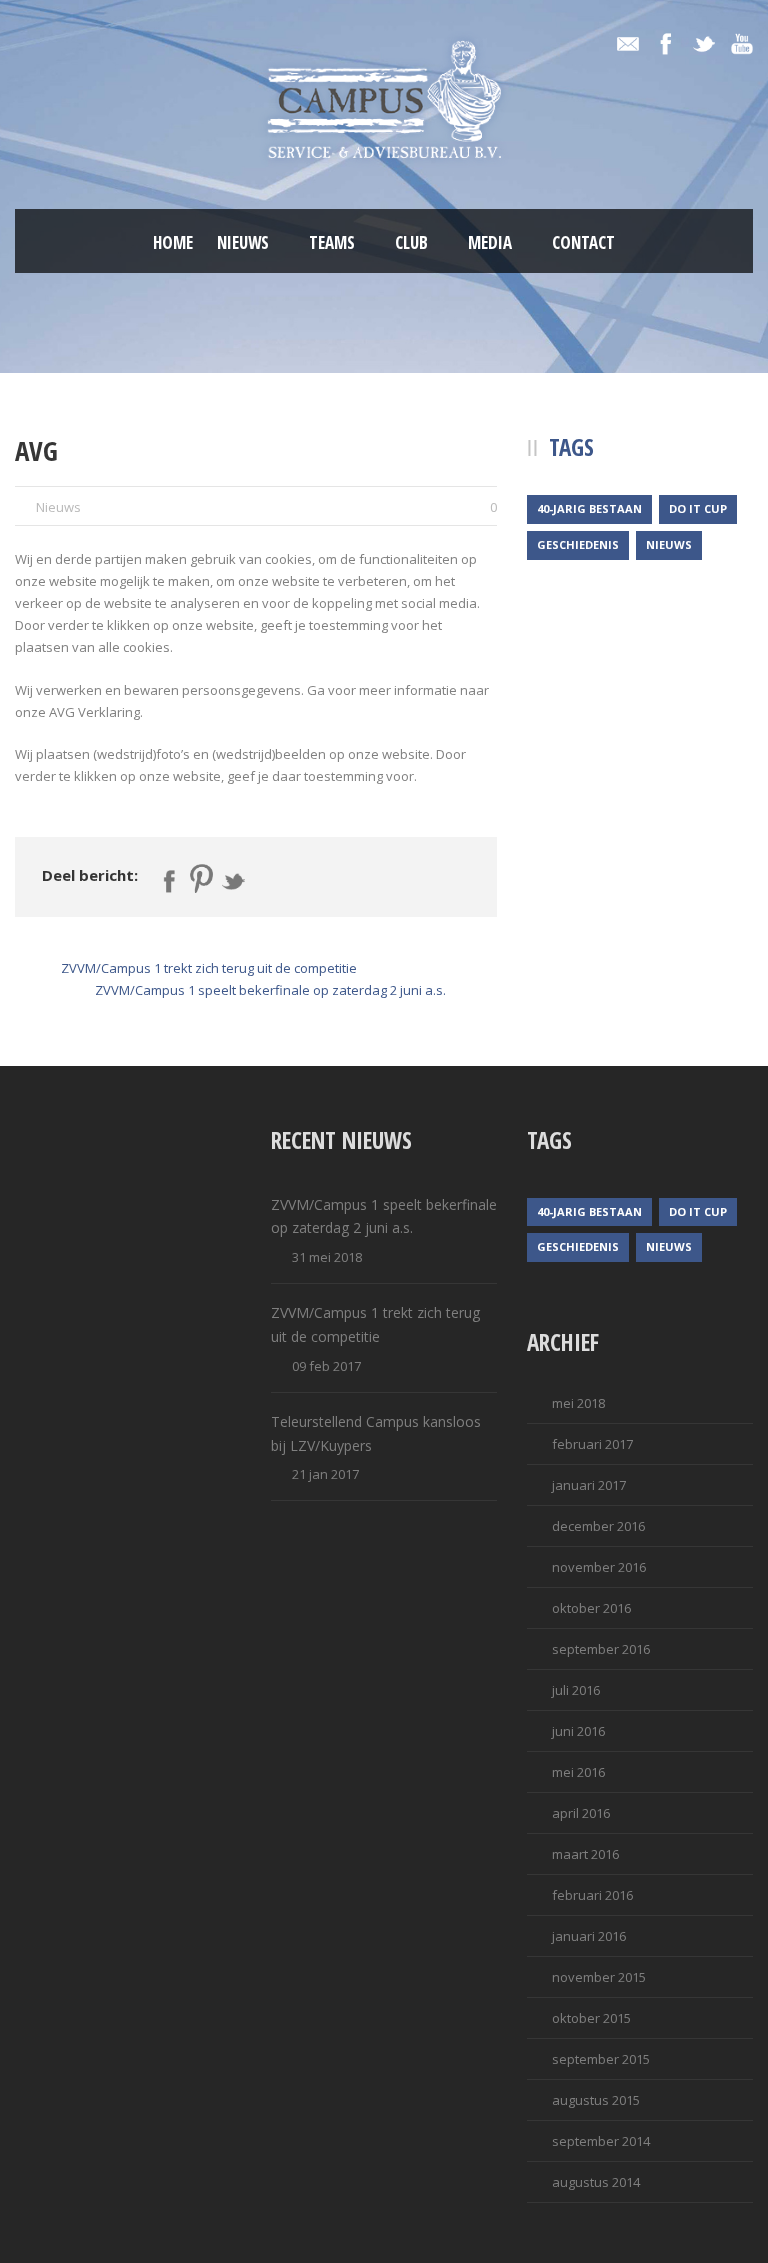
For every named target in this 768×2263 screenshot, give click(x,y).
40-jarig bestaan (589, 508)
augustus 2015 (596, 2100)
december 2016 (598, 1526)
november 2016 (599, 1567)
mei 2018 (578, 1403)
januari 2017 (589, 1485)
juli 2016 (576, 1690)
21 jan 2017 (325, 1474)
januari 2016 (589, 1936)
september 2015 (601, 2059)
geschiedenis (578, 544)
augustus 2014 (596, 2182)
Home (173, 242)
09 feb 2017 (326, 1366)
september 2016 (601, 1649)
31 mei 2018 (327, 1257)
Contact (583, 242)
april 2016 (581, 1813)
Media (490, 242)
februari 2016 (592, 1895)
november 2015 (599, 1977)
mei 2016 (578, 1772)
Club (411, 242)
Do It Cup (698, 508)
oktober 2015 (591, 2018)
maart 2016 (585, 1854)
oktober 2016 (591, 1608)
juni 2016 (578, 1731)
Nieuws (243, 242)
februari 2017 (592, 1444)
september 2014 (601, 2141)
